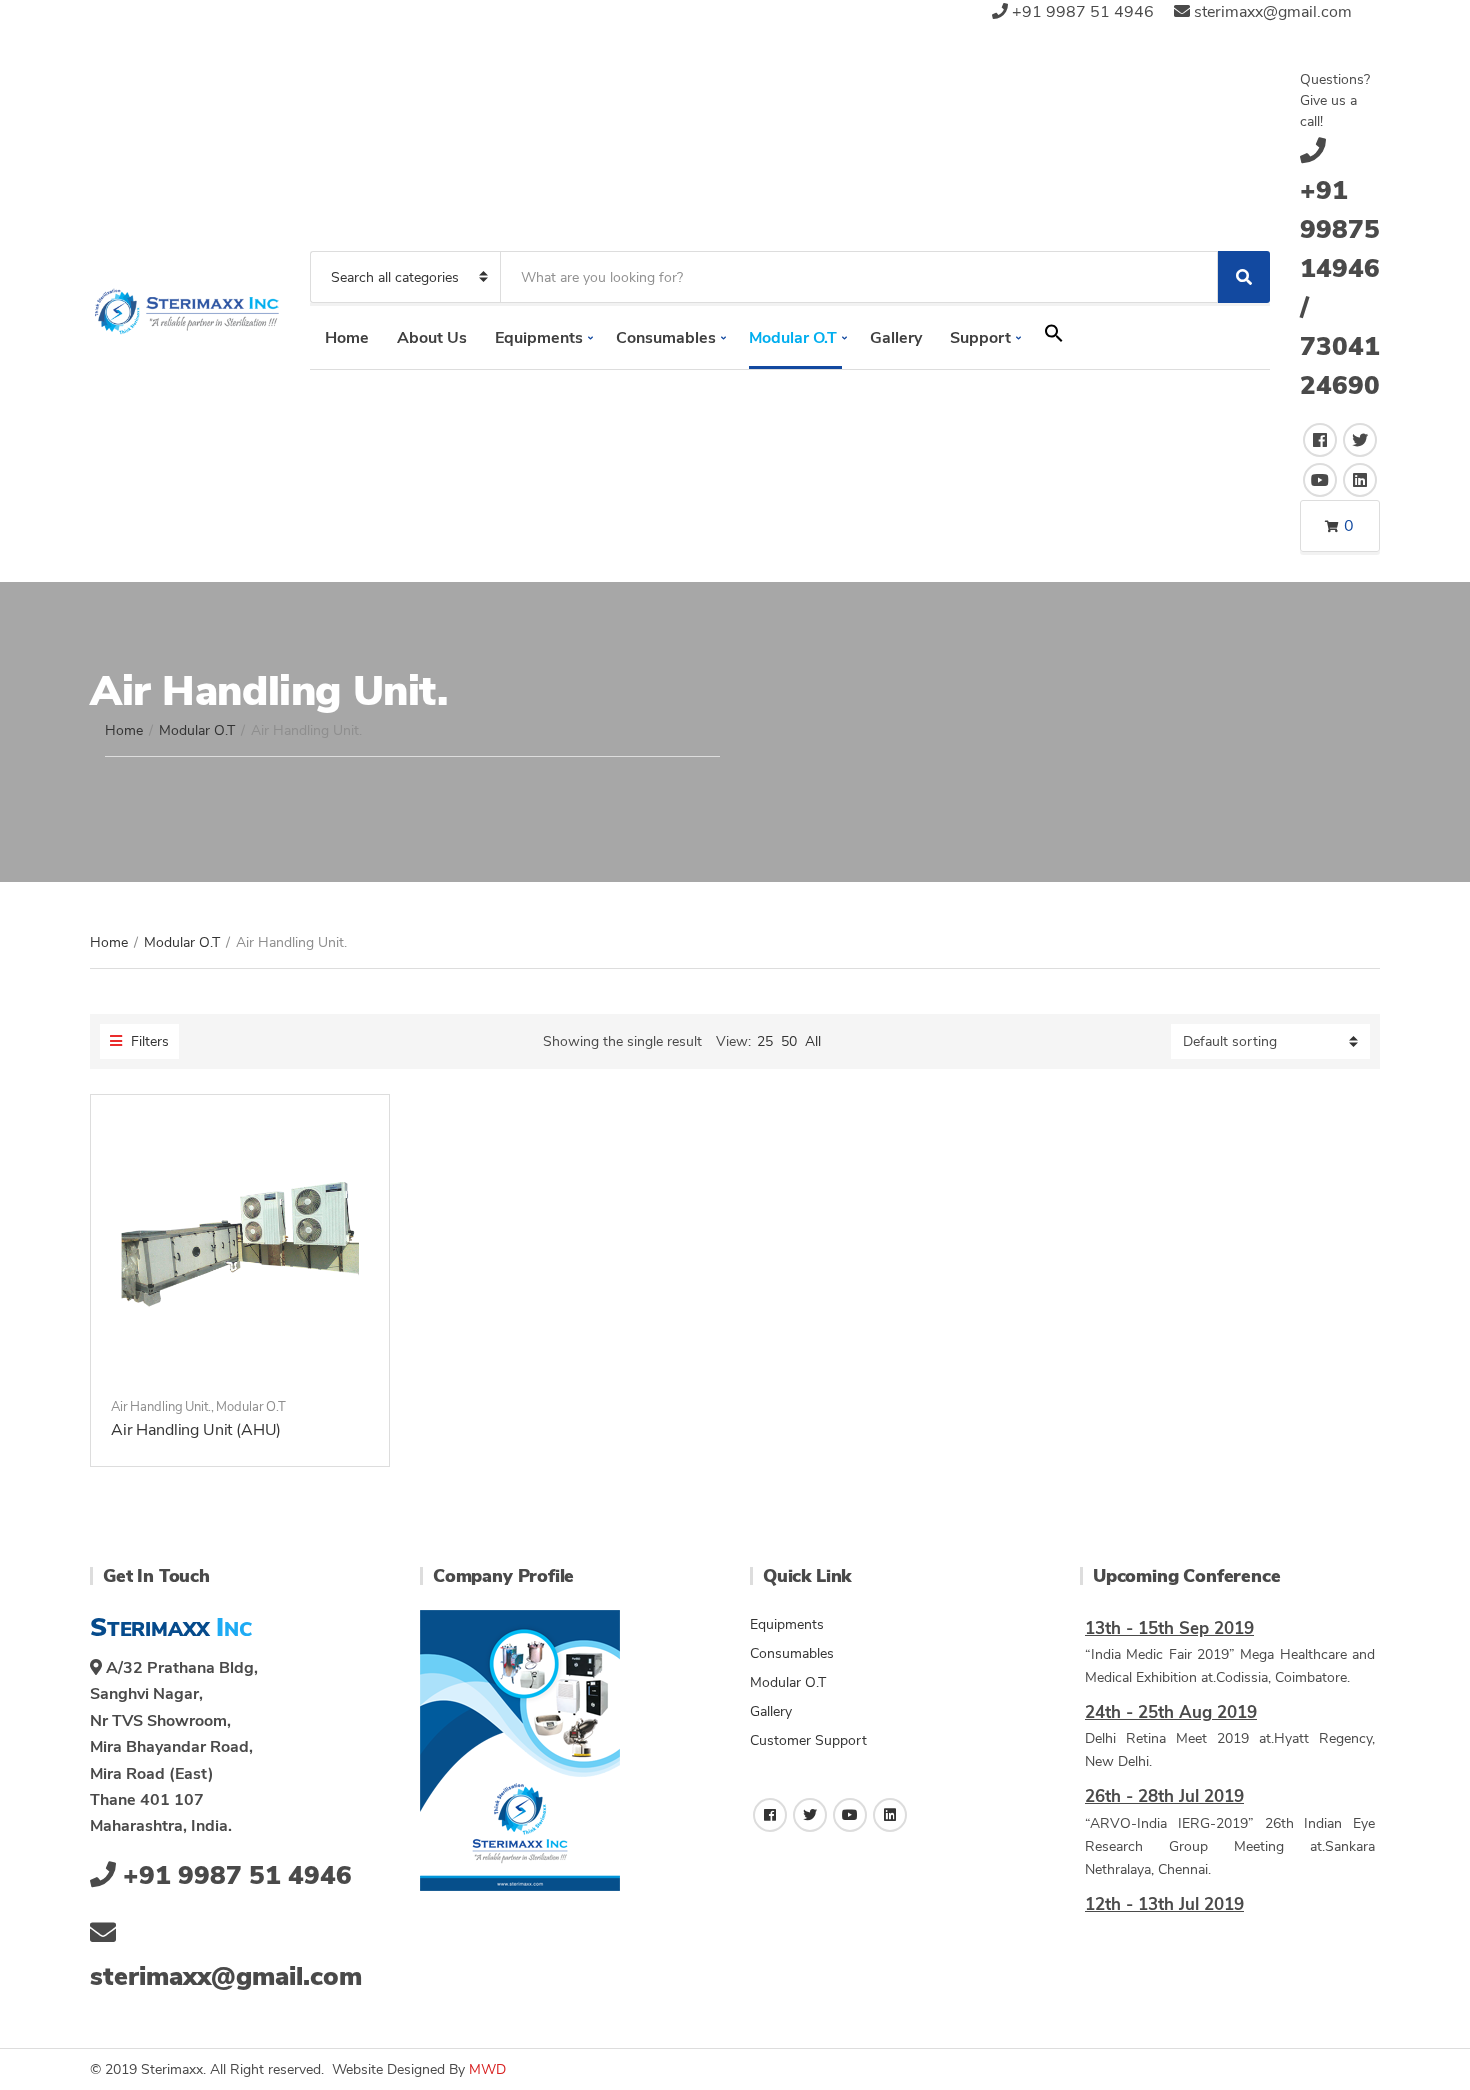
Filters (148, 1041)
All (813, 1041)
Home (347, 338)
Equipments (539, 338)
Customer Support (808, 1740)
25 (765, 1041)
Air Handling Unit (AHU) (196, 1430)
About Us (432, 338)
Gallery (896, 338)
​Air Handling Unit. (161, 1407)
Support (980, 338)
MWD (487, 2069)
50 (789, 1041)
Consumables (666, 338)
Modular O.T (793, 338)
